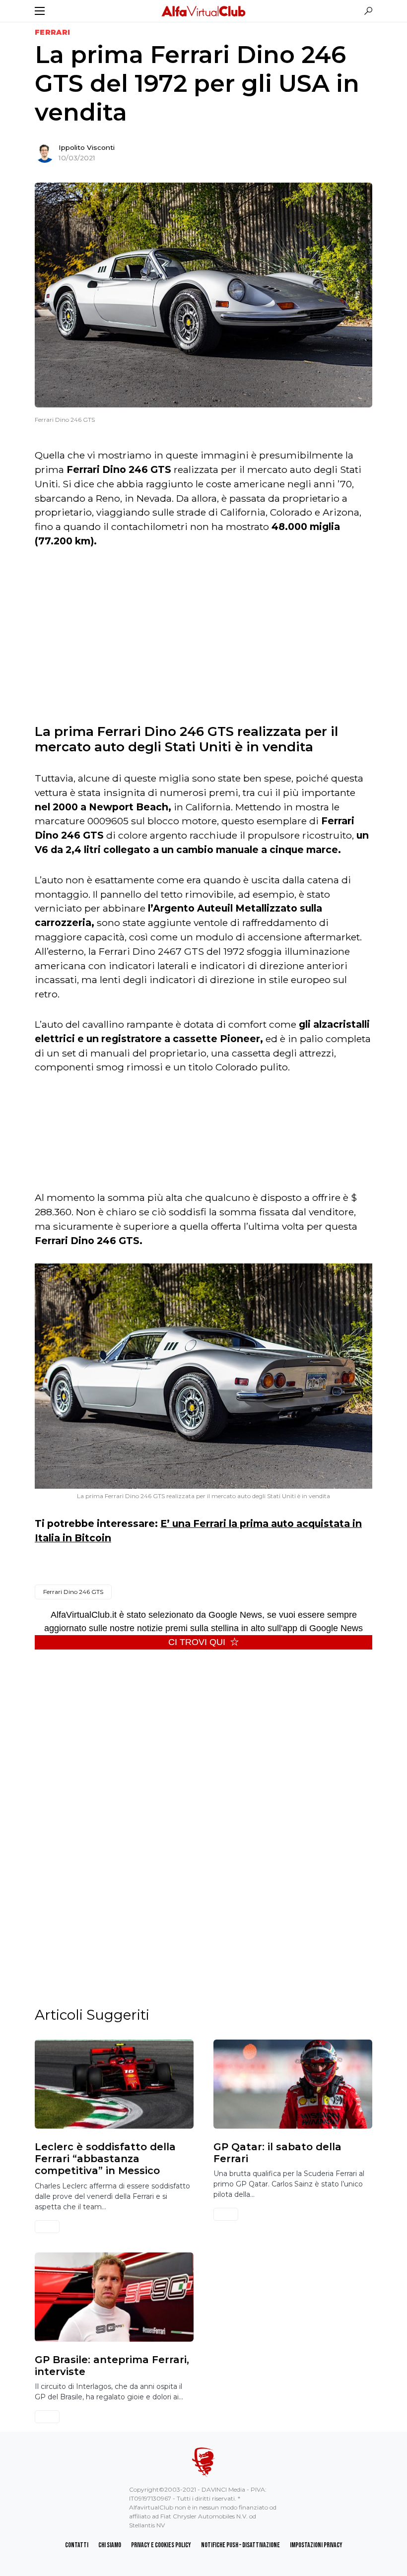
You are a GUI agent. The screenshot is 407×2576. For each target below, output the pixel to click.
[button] (40, 11)
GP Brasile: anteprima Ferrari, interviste (112, 2366)
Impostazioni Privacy (316, 2545)
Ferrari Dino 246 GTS (73, 1592)
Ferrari (52, 32)
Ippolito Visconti (87, 147)
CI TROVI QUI (197, 1642)
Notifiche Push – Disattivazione (240, 2545)
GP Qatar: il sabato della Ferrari (277, 2153)
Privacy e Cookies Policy (161, 2545)
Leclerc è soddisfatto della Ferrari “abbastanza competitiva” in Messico (105, 2159)
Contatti (77, 2545)
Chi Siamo (110, 2545)
